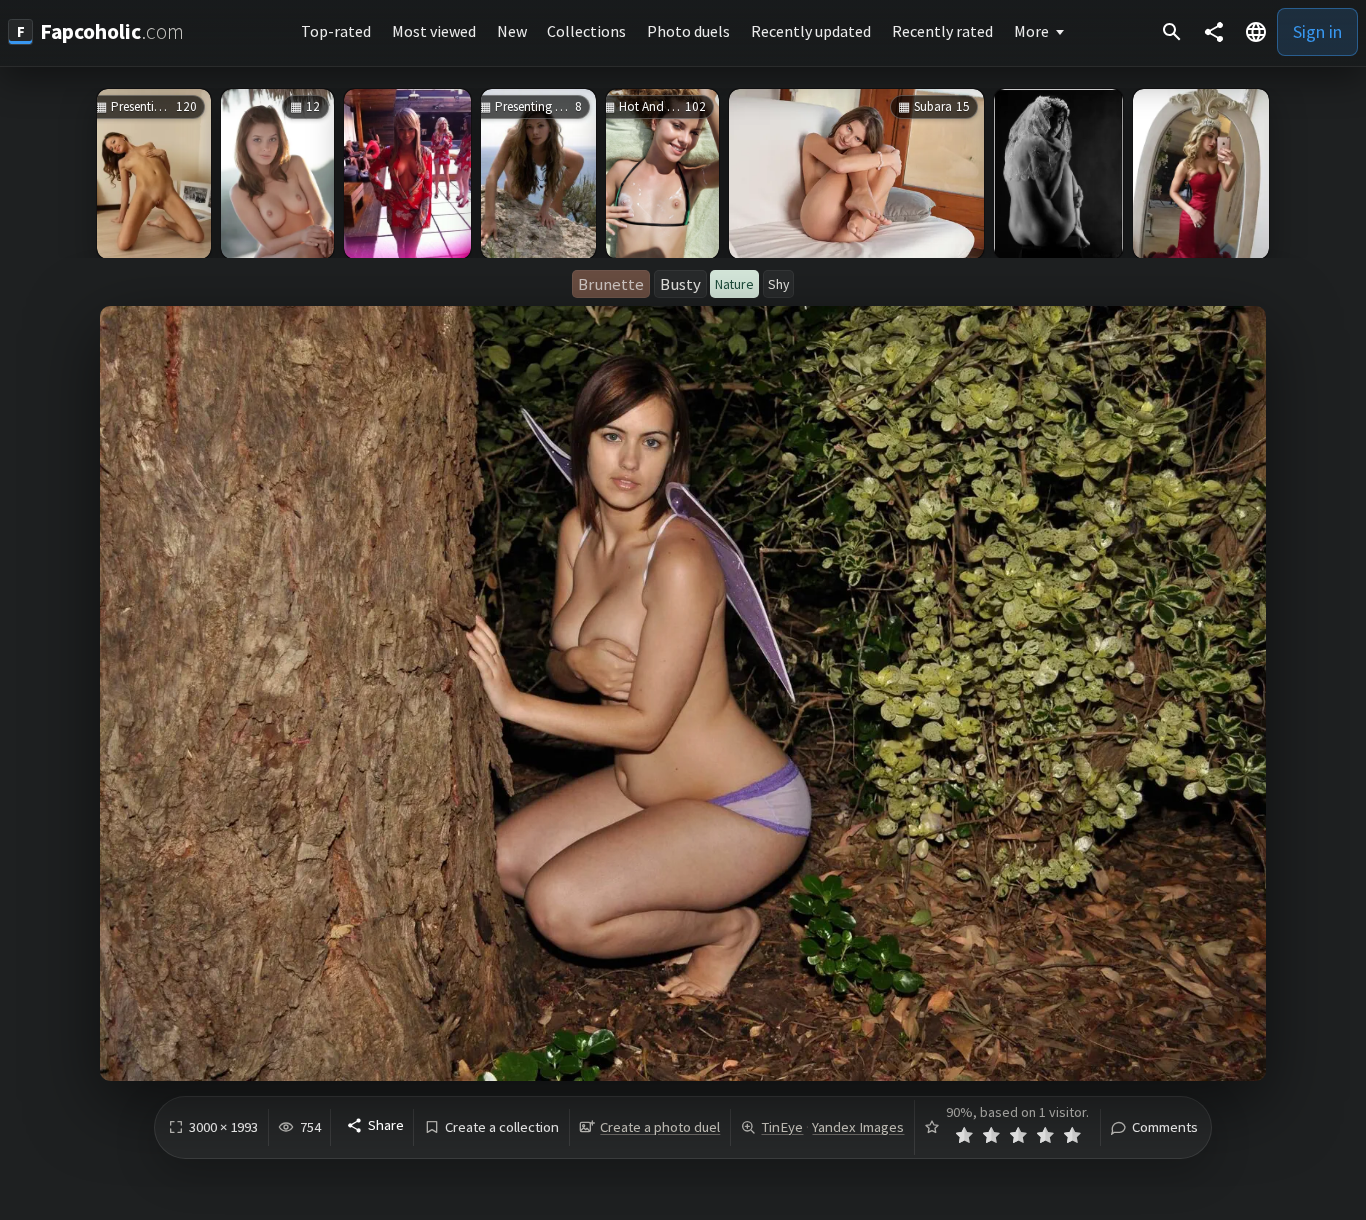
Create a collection (502, 1127)
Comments (1165, 1127)
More (1031, 31)
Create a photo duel (660, 1127)
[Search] (1172, 32)
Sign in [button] (1317, 31)
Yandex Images (858, 1127)
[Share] (1214, 32)
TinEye (782, 1127)
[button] (1256, 32)
